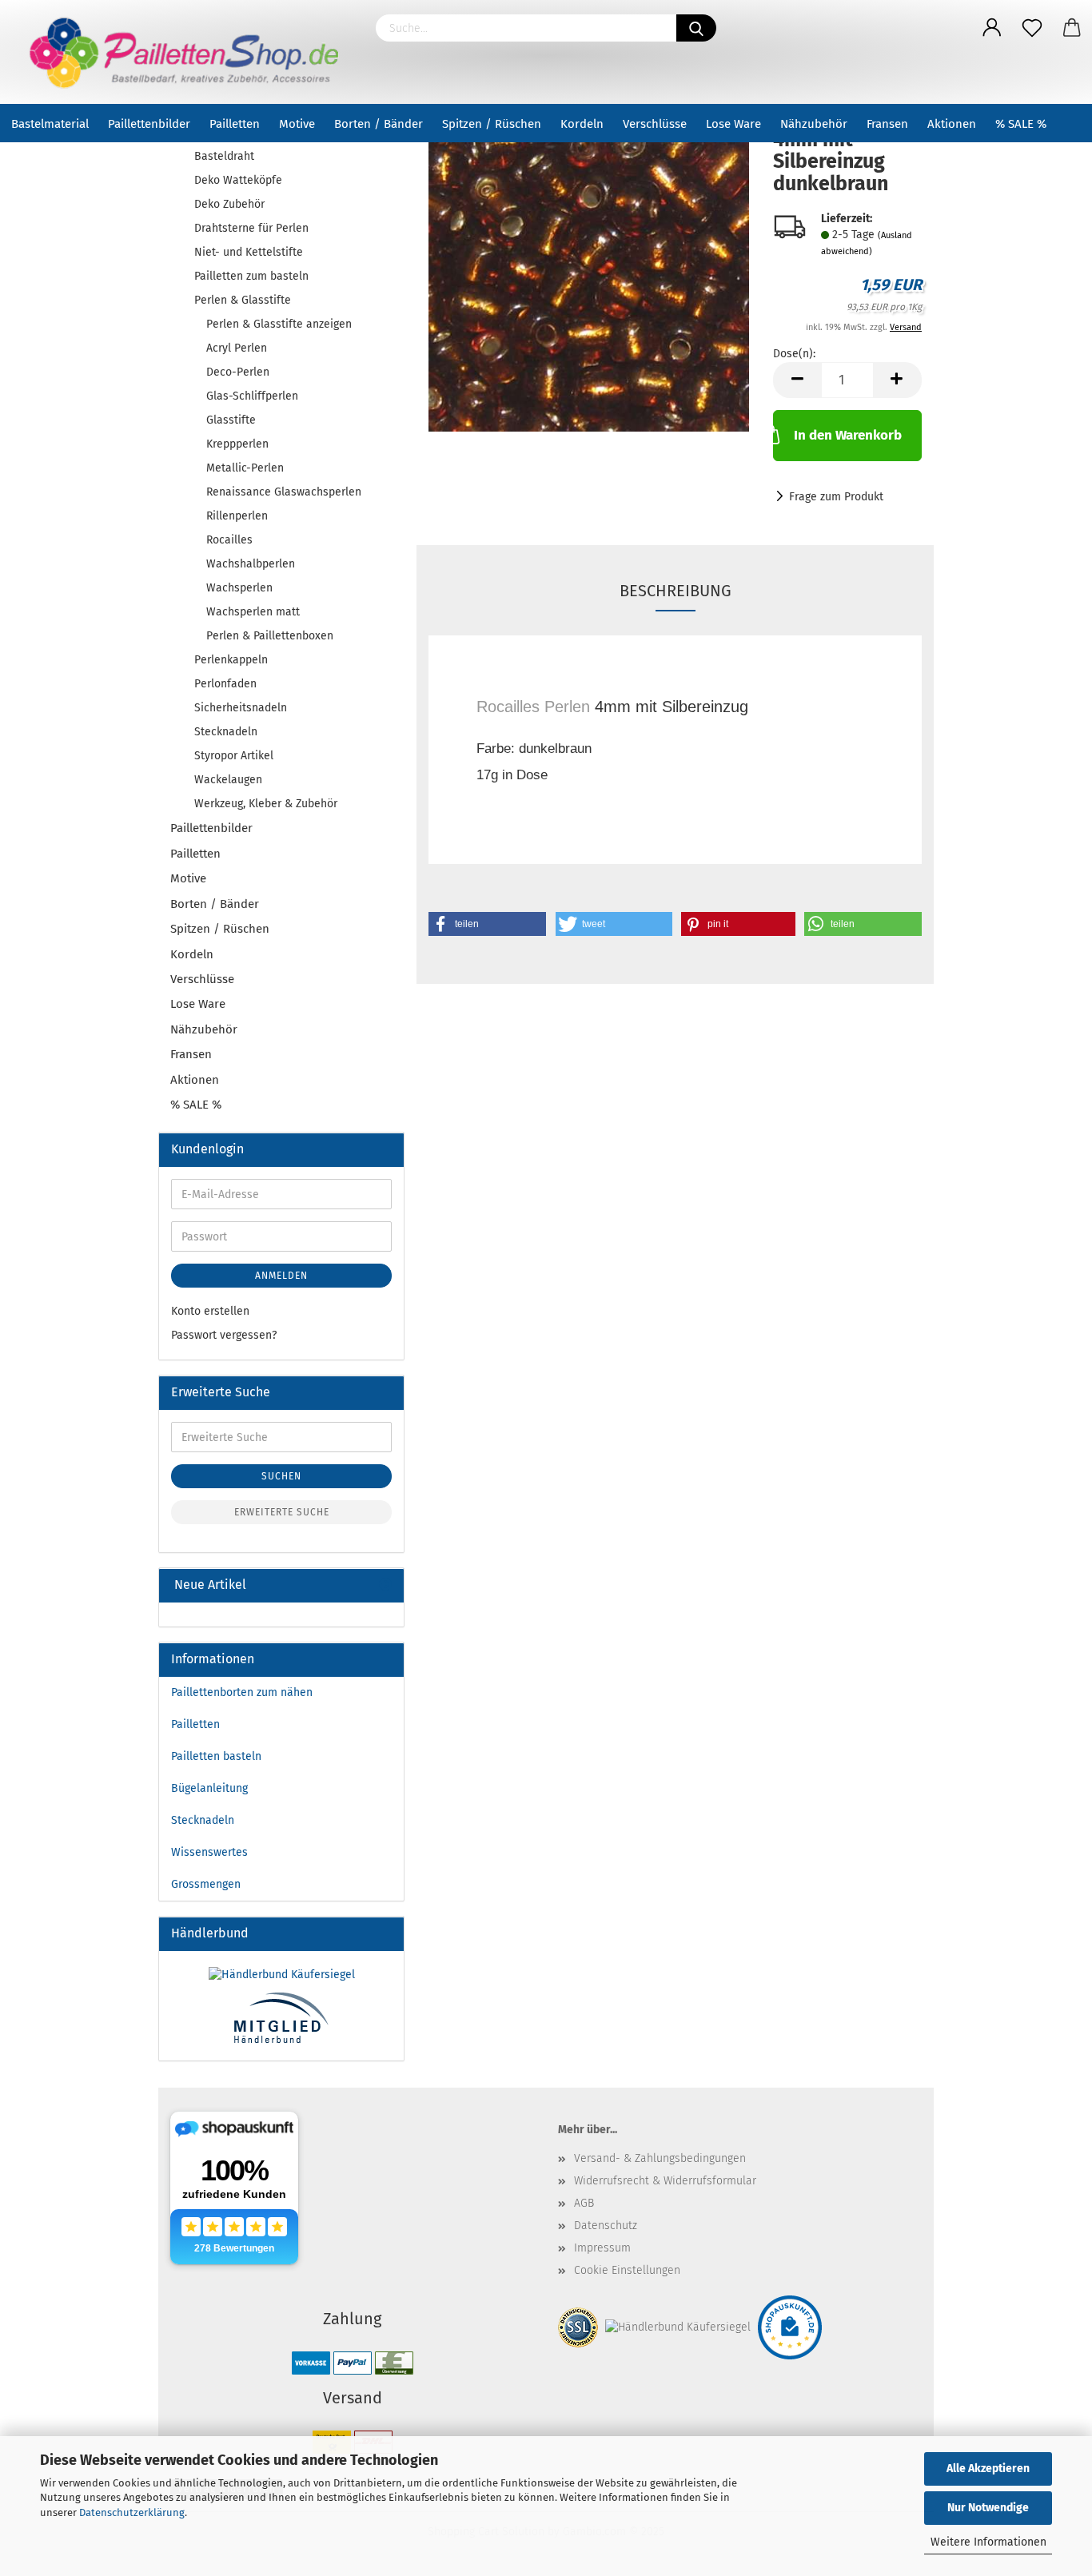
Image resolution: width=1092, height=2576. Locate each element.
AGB (584, 2203)
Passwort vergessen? (224, 1335)
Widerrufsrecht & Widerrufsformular (665, 2181)
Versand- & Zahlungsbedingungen (660, 2158)
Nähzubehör (814, 124)
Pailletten (235, 124)
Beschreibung (676, 591)
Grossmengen (206, 1884)
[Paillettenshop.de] (182, 52)
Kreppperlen (237, 444)
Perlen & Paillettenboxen (270, 636)
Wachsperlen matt (253, 612)
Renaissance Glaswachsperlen (284, 492)
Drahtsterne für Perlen (251, 228)
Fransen (887, 124)
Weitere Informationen (988, 2542)
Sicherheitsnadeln (241, 708)
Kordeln (582, 124)
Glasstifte (231, 420)
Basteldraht (224, 156)
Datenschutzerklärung (132, 2512)
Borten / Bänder (379, 124)
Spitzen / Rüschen (492, 124)
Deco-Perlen (238, 372)
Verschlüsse (655, 124)
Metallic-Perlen (245, 468)
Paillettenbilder (149, 124)
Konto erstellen (210, 1311)
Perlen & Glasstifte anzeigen (279, 324)
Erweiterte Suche (282, 1512)
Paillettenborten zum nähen (242, 1692)
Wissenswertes (209, 1852)
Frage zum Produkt (836, 497)
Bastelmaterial (50, 124)
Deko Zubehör (229, 204)
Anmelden (281, 1276)
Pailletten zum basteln (251, 276)
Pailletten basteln (216, 1756)
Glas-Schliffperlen (252, 396)
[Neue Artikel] (385, 1585)
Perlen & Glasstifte (243, 300)
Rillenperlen (237, 516)
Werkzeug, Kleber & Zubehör (266, 804)
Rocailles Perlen (533, 707)
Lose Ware (733, 124)
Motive (297, 124)
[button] (487, 924)
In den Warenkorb (848, 435)
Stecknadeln (226, 732)
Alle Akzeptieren (988, 2469)
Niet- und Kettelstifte (249, 252)
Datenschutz (606, 2226)
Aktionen (952, 124)
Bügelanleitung (209, 1788)
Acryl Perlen (237, 348)
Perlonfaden (225, 684)
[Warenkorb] (1072, 28)
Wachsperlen (239, 588)
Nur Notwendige (988, 2508)
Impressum (602, 2248)
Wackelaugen (228, 780)
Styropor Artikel (234, 756)
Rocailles (229, 540)
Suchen (281, 1476)
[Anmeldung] (992, 28)
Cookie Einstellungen (627, 2270)
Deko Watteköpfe (238, 180)
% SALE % (1021, 124)
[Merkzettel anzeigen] (1032, 28)
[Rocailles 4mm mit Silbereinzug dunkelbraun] (589, 269)
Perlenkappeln (231, 660)
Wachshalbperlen (251, 564)
